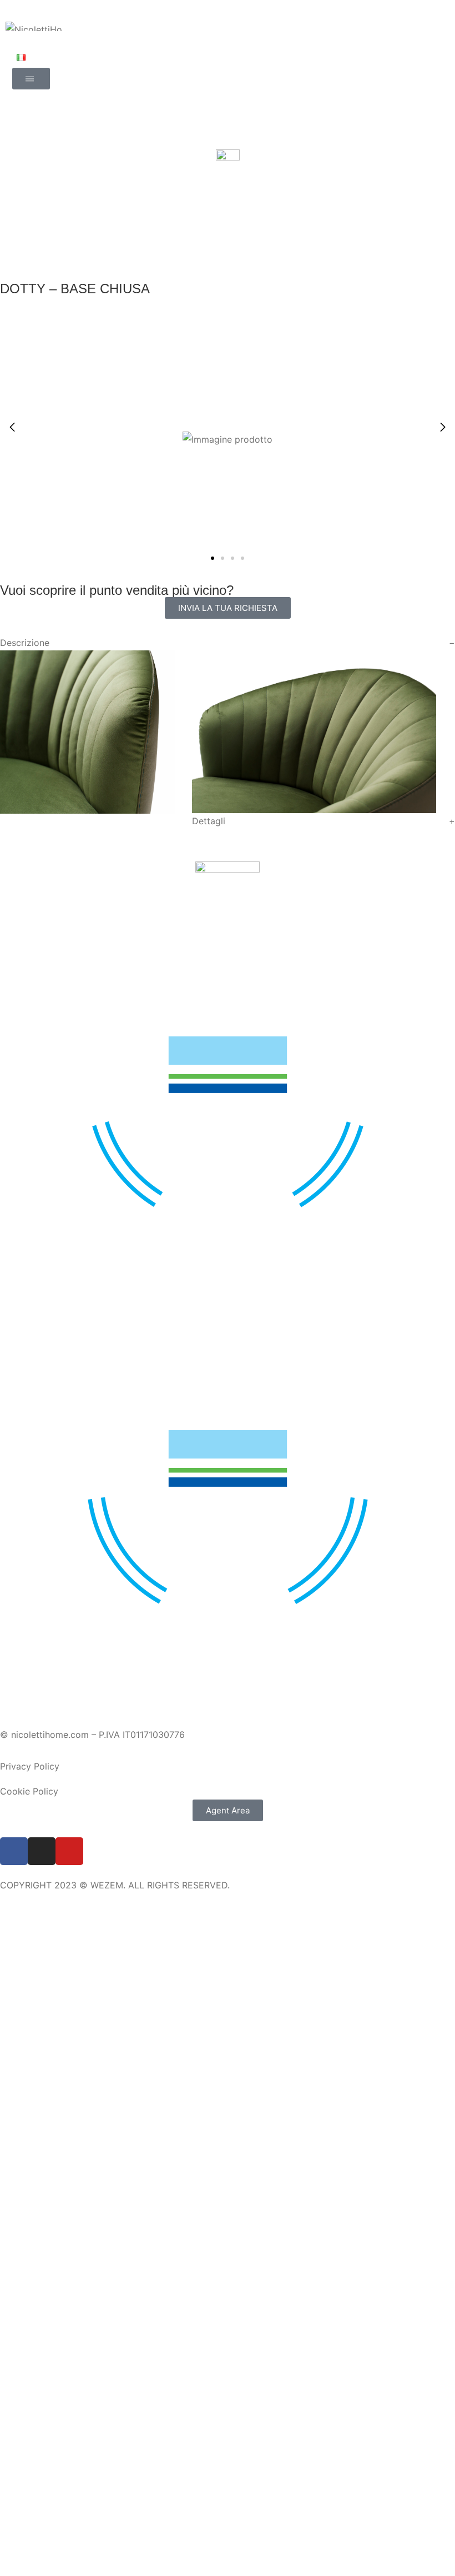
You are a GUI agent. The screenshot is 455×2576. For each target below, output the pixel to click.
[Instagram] (42, 1851)
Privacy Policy (30, 1766)
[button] (443, 427)
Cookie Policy (29, 1791)
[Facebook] (14, 1851)
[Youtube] (69, 1851)
